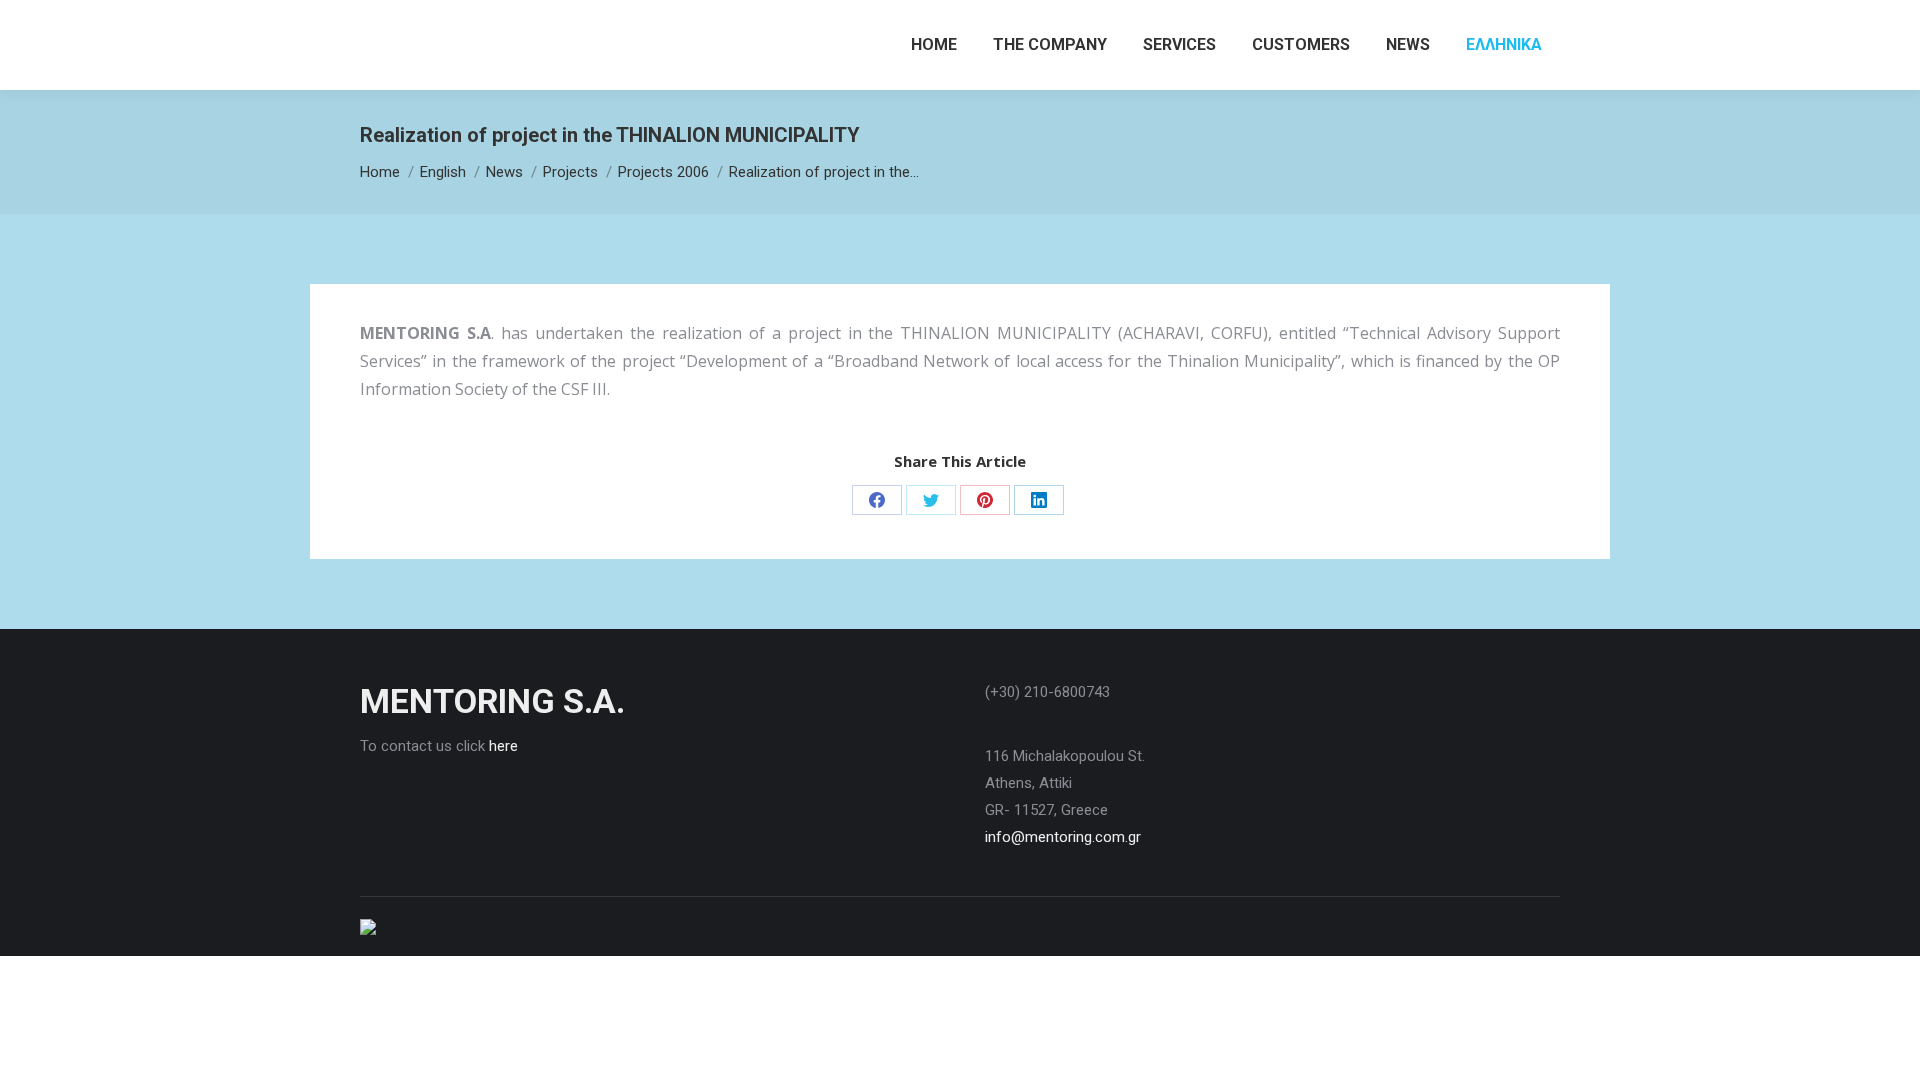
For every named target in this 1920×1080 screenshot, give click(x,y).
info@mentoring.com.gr (1063, 837)
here (503, 746)
